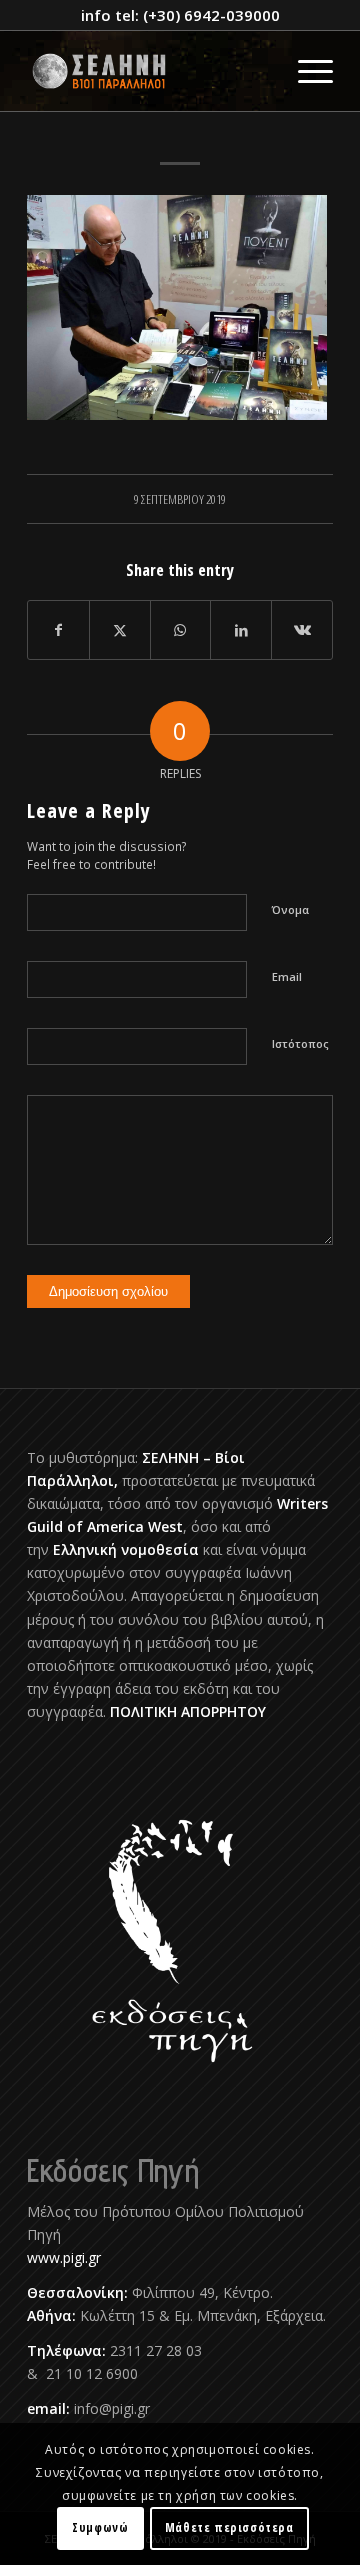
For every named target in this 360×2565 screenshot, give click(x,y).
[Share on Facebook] (58, 630)
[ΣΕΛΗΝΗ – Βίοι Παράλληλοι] (149, 71)
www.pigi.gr (64, 2257)
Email (287, 976)
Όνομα (290, 909)
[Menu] (305, 71)
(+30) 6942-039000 (211, 15)
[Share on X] (120, 630)
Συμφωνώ (100, 2527)
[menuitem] (305, 71)
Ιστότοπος (300, 1043)
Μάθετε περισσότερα (229, 2527)
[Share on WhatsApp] (181, 630)
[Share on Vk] (302, 630)
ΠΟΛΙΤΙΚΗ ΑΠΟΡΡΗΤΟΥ (188, 1711)
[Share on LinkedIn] (241, 630)
